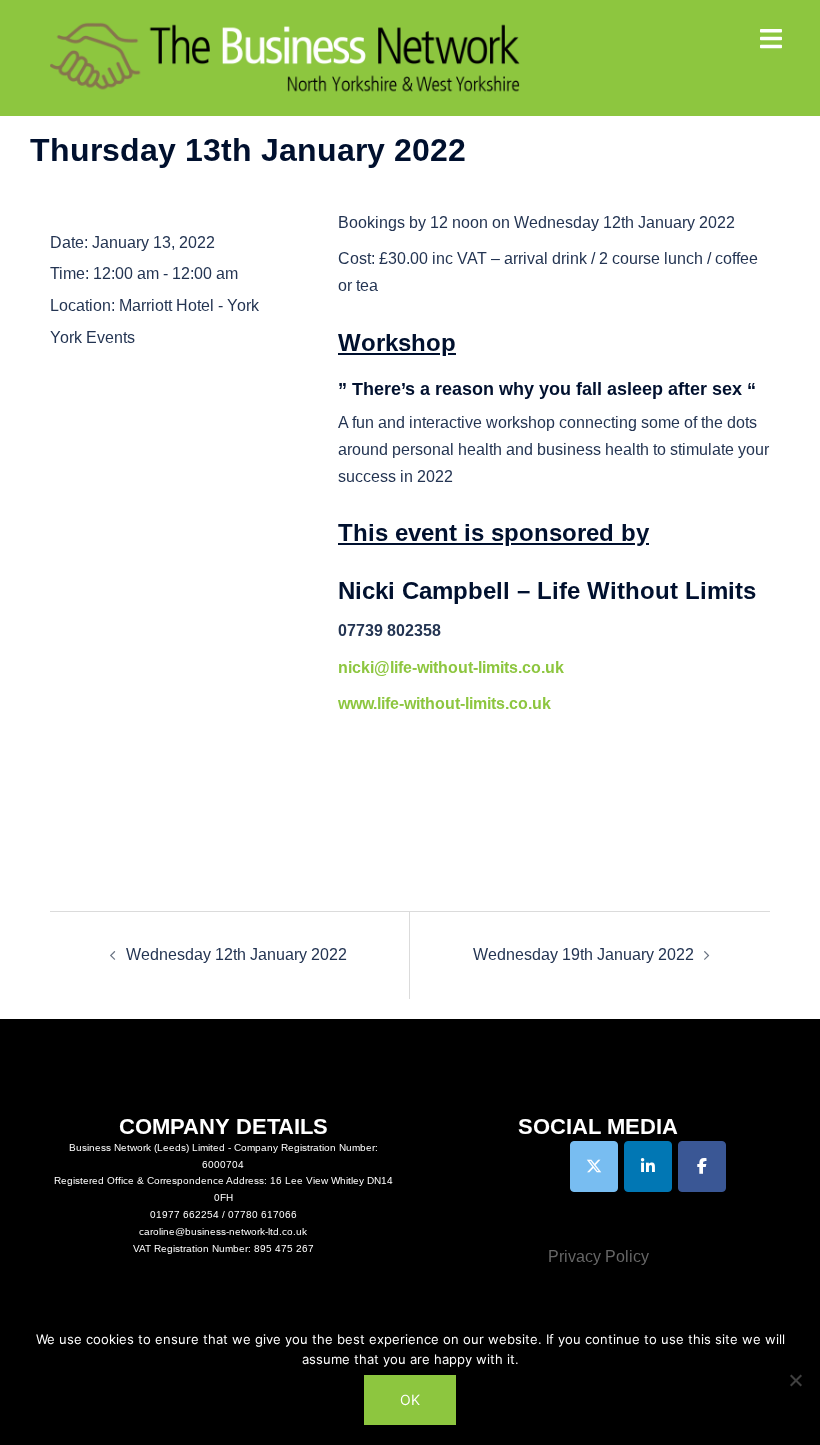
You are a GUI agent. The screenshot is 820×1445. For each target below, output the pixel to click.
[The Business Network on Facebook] (702, 1166)
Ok (410, 1399)
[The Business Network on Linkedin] (648, 1166)
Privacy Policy (598, 1256)
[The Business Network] (285, 56)
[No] (795, 1380)
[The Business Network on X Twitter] (594, 1166)
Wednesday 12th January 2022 (236, 954)
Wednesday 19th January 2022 (583, 954)
